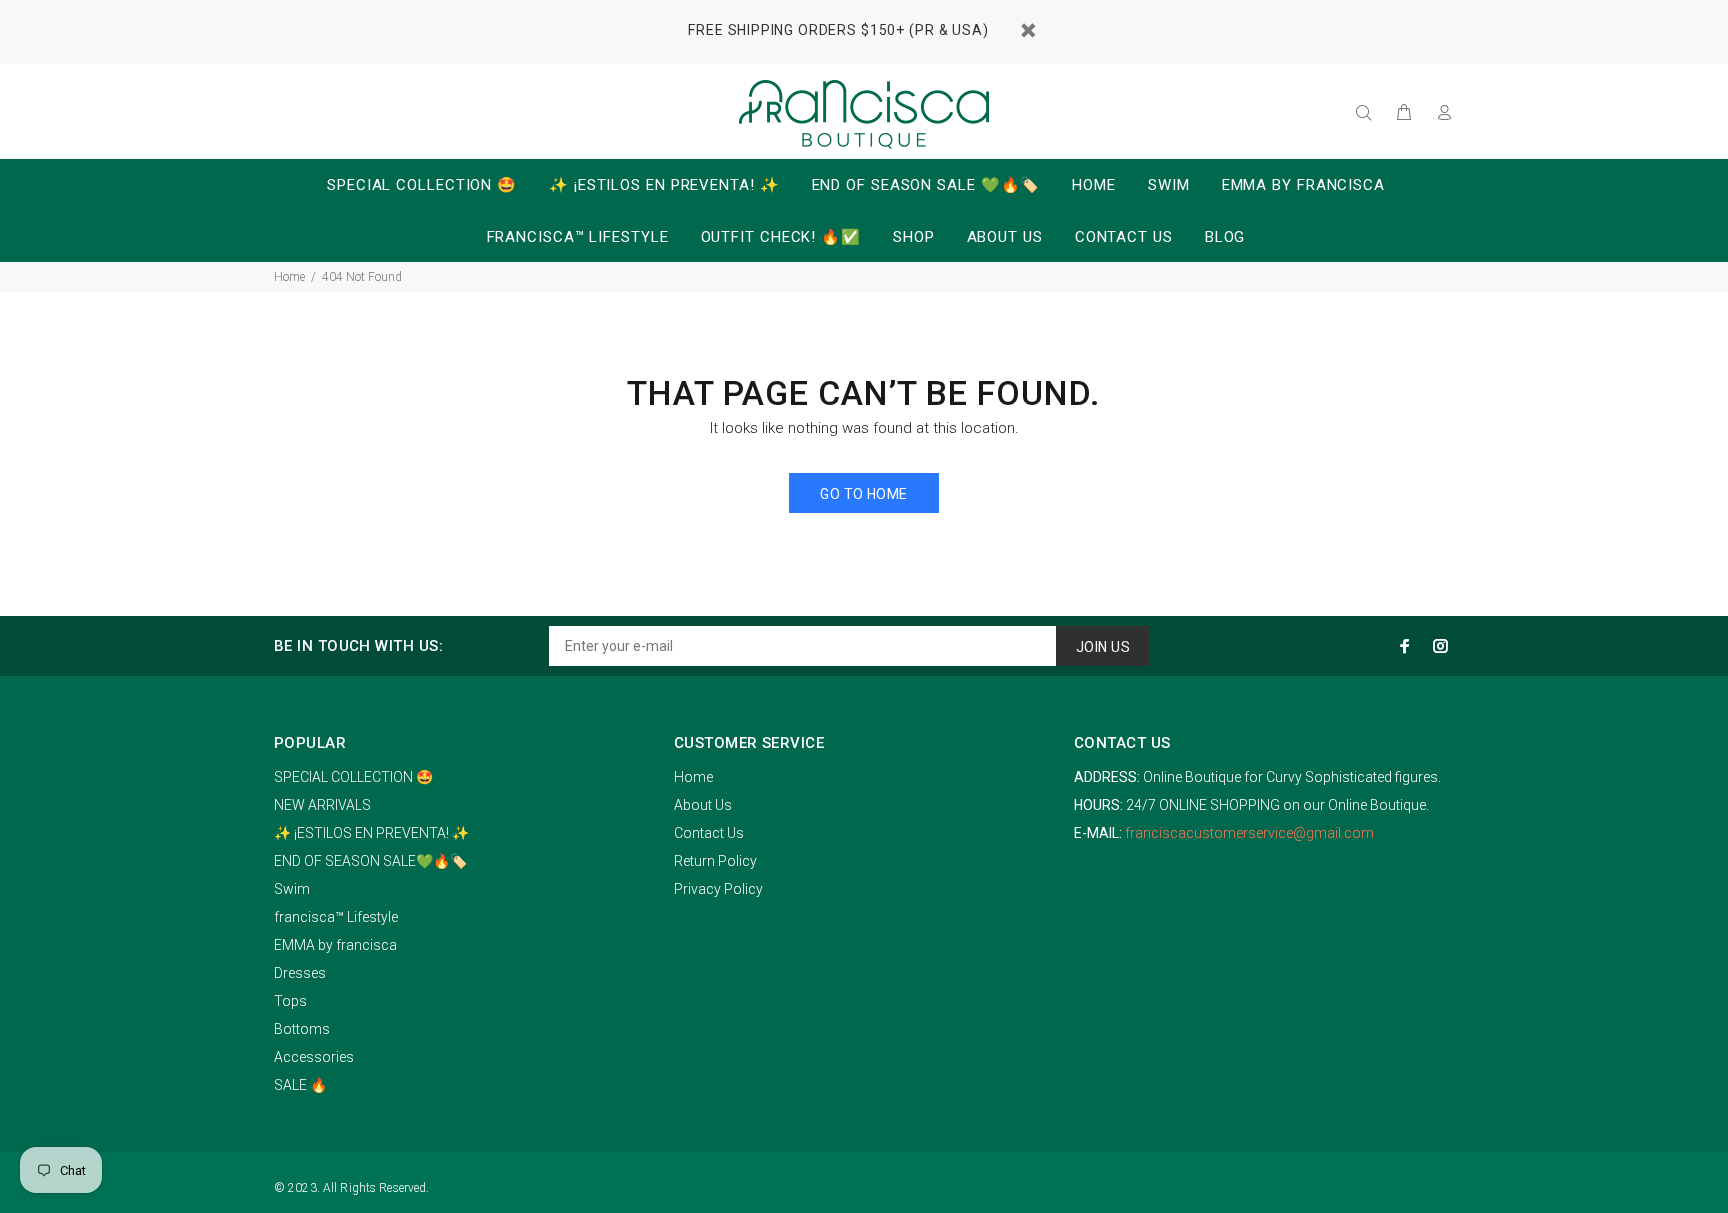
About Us (703, 805)
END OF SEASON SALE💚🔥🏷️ (370, 861)
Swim (292, 889)
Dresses (300, 973)
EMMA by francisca (335, 945)
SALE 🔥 (300, 1085)
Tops (290, 1001)
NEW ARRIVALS (322, 805)
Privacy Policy (718, 889)
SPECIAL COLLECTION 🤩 (353, 777)
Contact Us (709, 833)
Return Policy (715, 861)
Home (289, 277)
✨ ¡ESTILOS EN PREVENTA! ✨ (371, 833)
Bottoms (302, 1029)
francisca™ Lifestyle (336, 917)
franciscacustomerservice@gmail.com (1249, 833)
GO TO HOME (863, 494)
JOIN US (1103, 647)
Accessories (314, 1057)
